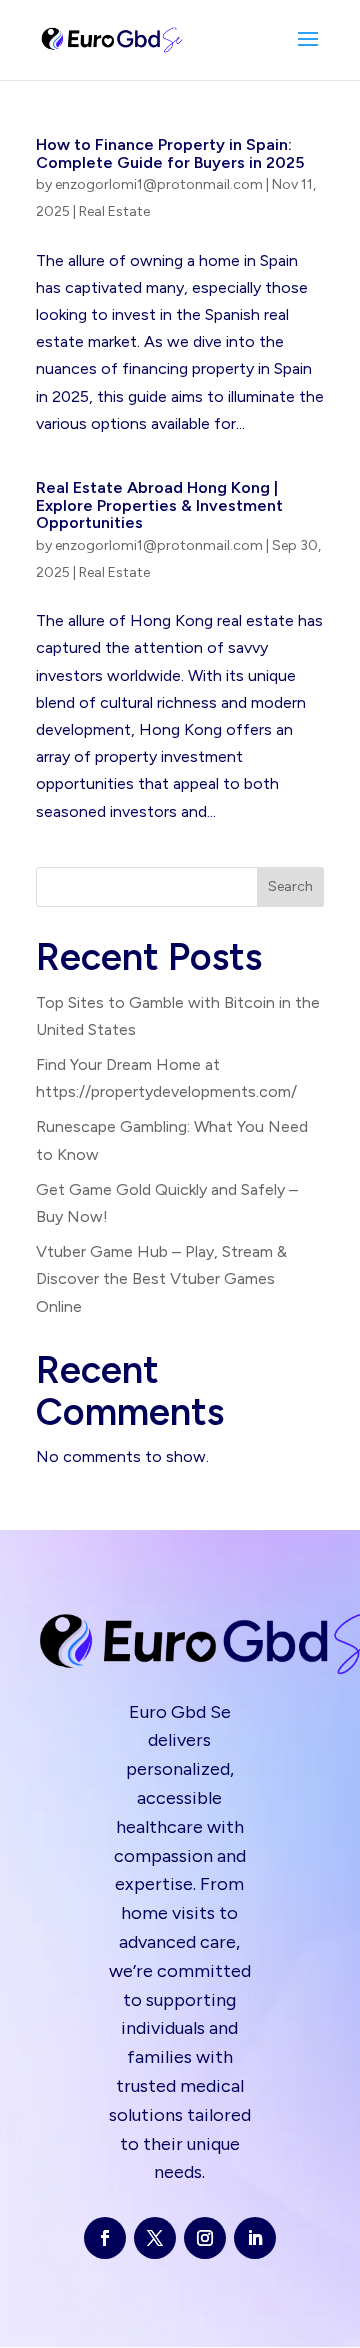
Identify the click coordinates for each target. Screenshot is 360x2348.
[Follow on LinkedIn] (255, 2238)
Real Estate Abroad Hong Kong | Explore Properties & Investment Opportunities (159, 505)
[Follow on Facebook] (105, 2238)
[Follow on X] (155, 2238)
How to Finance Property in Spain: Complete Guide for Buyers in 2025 (170, 153)
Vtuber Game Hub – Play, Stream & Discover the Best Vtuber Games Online (161, 1278)
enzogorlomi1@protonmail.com (159, 184)
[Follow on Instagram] (205, 2238)
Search (290, 886)
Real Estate (114, 211)
